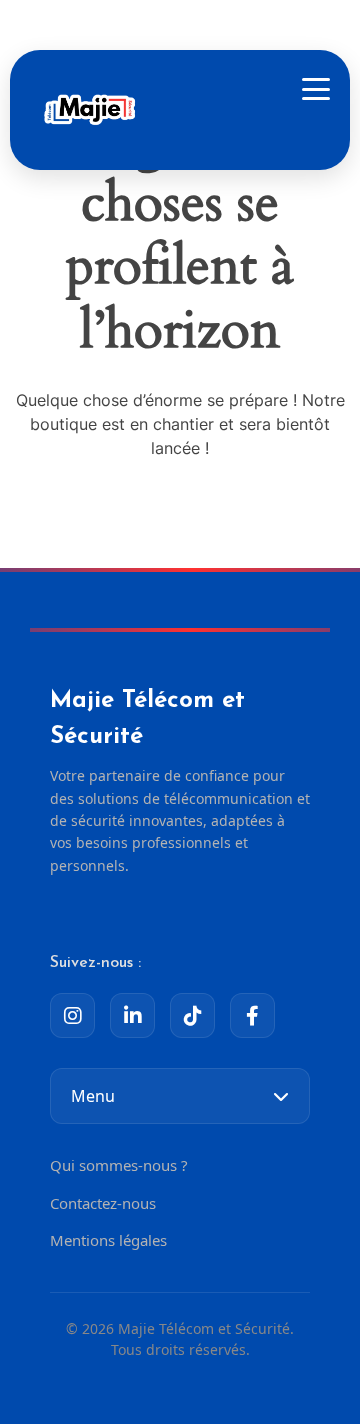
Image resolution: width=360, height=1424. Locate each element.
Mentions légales (108, 1240)
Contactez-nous (103, 1203)
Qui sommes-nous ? (119, 1165)
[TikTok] (192, 1015)
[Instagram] (72, 1015)
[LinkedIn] (132, 1015)
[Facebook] (252, 1015)
